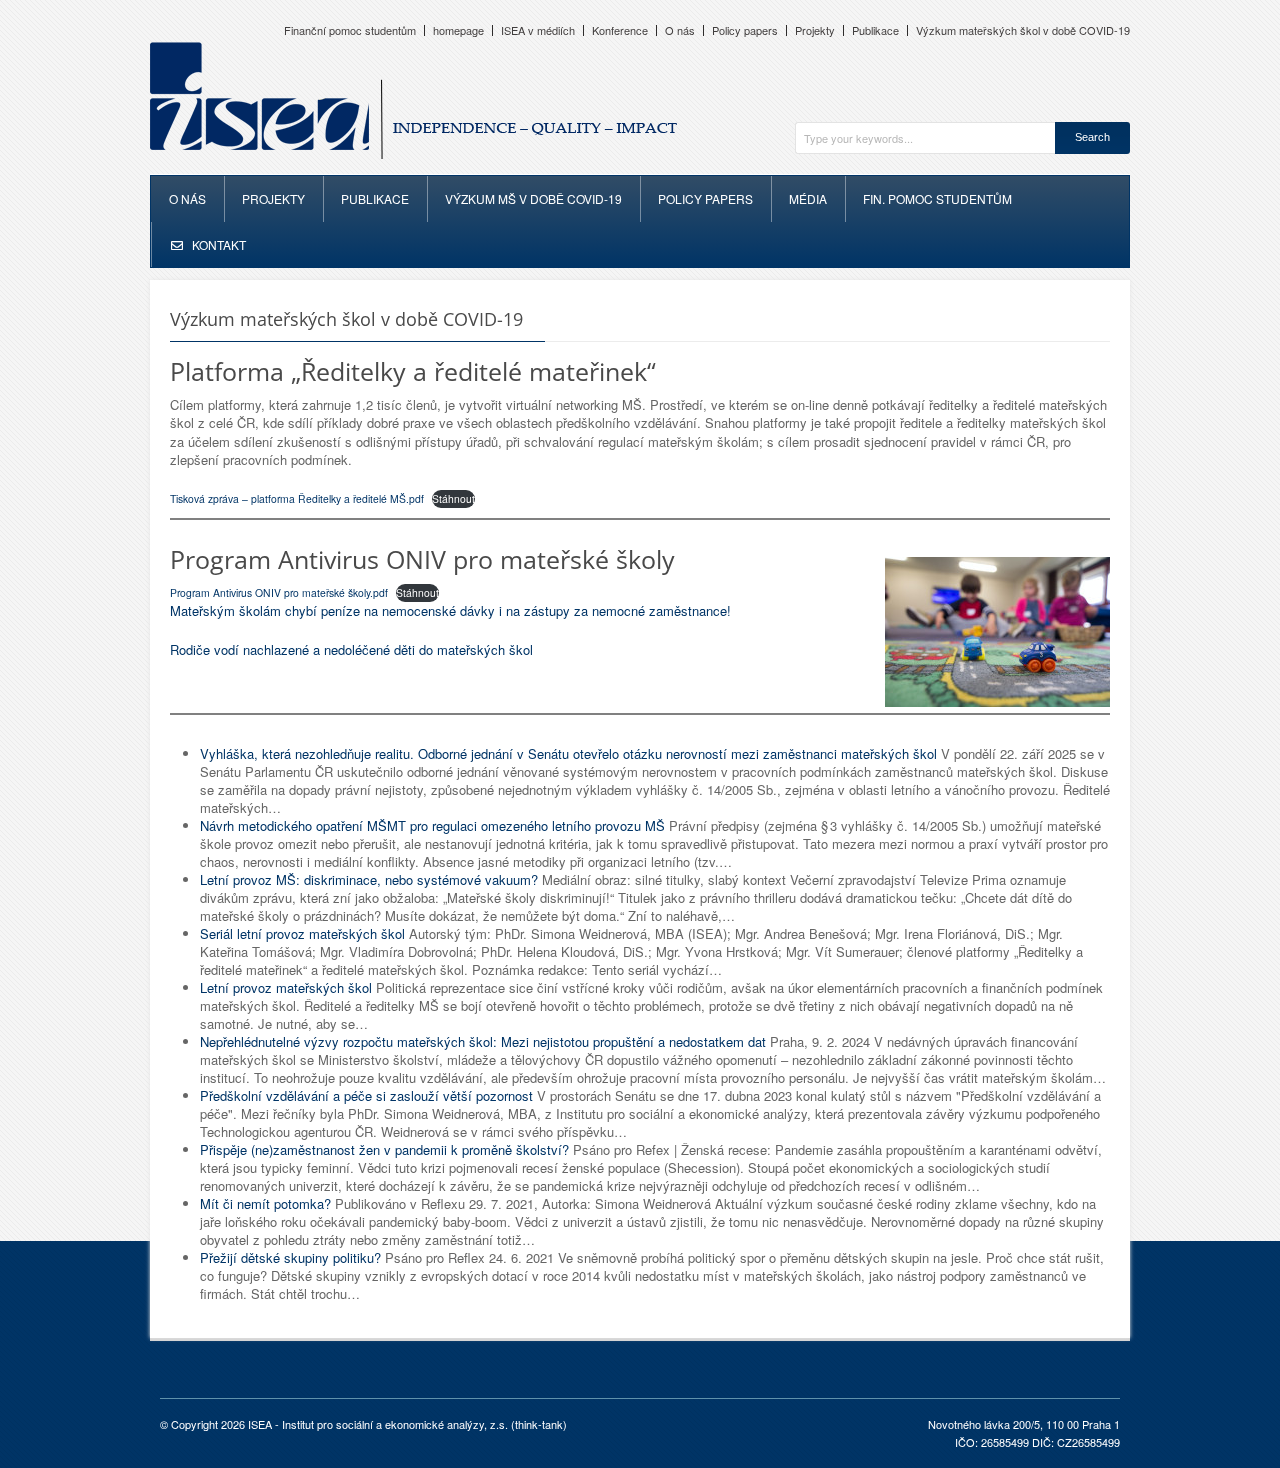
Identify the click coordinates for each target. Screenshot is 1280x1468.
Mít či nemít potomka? (265, 1203)
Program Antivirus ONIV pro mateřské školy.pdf (279, 592)
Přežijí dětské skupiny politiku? (290, 1257)
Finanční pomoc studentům (350, 30)
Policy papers (745, 30)
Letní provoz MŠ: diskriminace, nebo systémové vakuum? (369, 879)
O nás (680, 30)
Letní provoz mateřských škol (286, 987)
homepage (458, 30)
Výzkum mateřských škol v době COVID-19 (1023, 30)
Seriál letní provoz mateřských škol (302, 933)
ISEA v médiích (538, 30)
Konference (620, 30)
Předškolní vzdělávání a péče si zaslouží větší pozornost (366, 1095)
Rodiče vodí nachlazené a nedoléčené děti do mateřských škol (351, 649)
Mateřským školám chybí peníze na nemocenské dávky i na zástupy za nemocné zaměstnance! (450, 610)
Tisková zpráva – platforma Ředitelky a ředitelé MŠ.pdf (297, 498)
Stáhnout (453, 498)
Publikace (875, 30)
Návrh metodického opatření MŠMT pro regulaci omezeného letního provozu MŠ (432, 825)
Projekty (815, 30)
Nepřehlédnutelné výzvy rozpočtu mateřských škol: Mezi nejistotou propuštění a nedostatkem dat (483, 1041)
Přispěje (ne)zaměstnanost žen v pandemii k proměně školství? (384, 1149)
